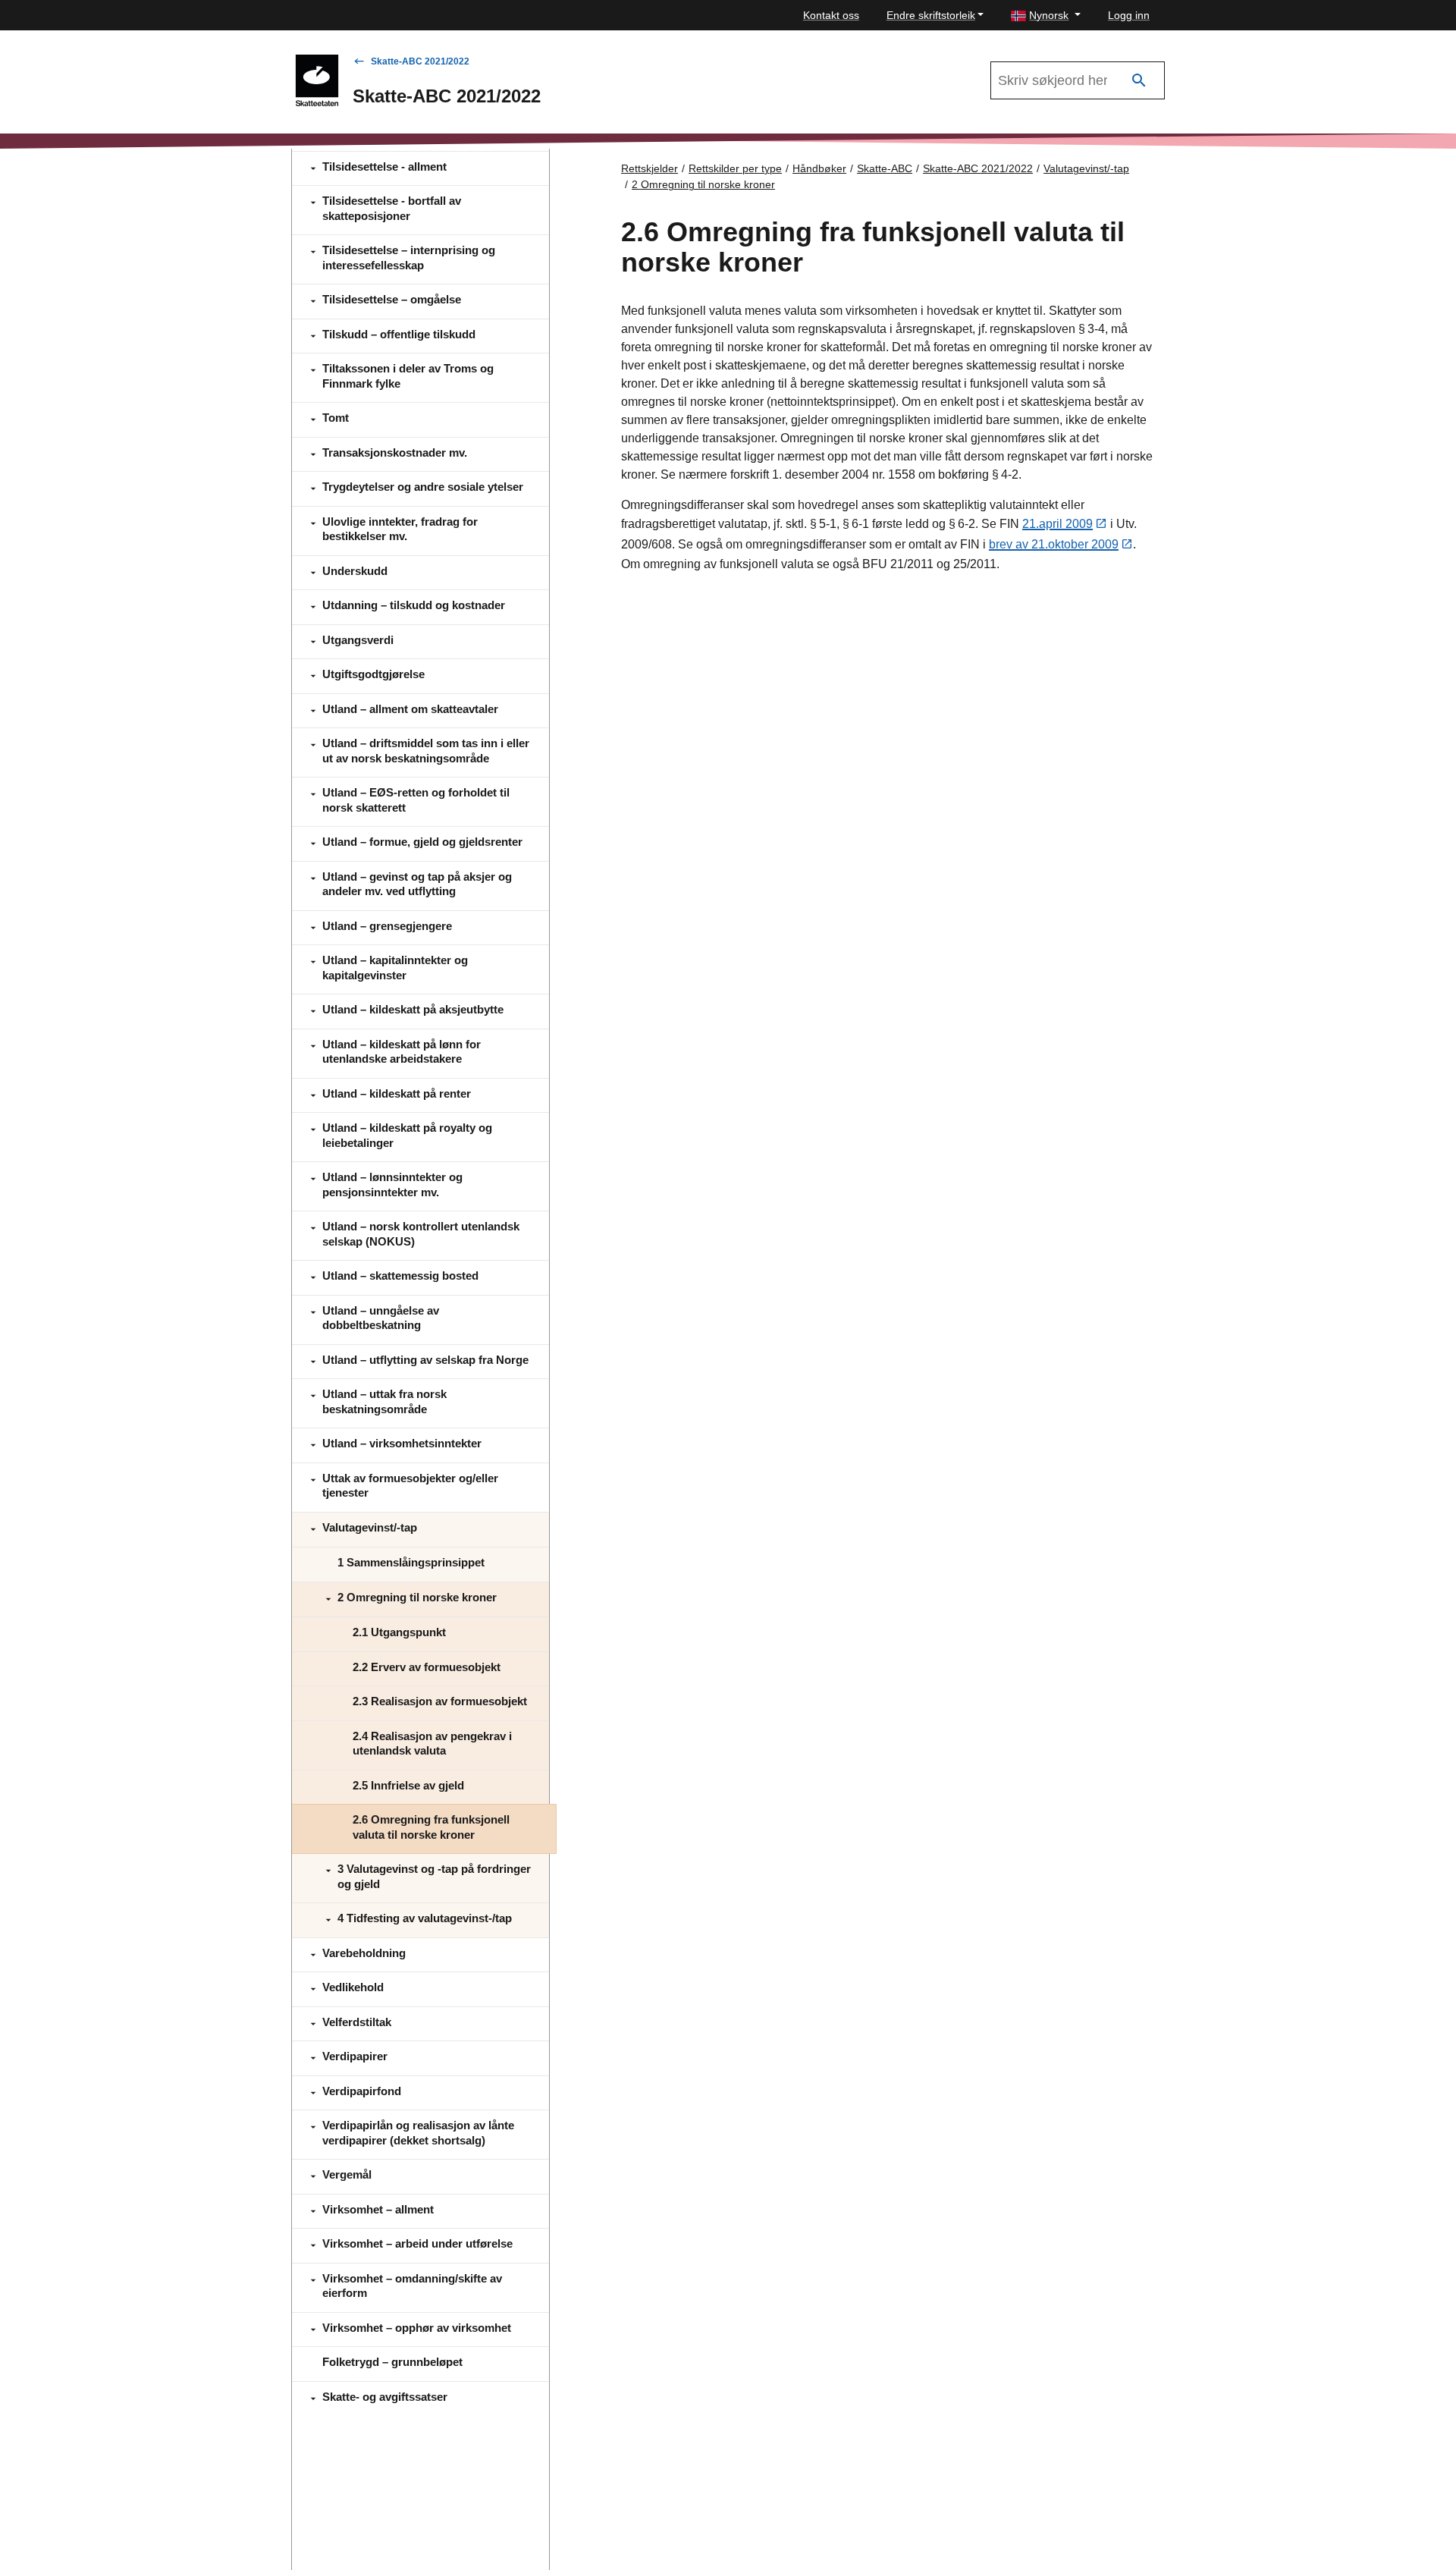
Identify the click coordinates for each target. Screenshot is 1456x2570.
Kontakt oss (831, 15)
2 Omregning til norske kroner (703, 184)
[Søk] (1139, 81)
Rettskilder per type (735, 168)
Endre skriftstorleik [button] (931, 15)
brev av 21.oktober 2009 (1054, 544)
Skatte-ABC (885, 168)
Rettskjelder (650, 168)
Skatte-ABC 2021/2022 (420, 61)
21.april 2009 (1057, 524)
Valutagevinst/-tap (1086, 168)
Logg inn (1129, 15)
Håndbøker (819, 168)
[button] (1046, 16)
